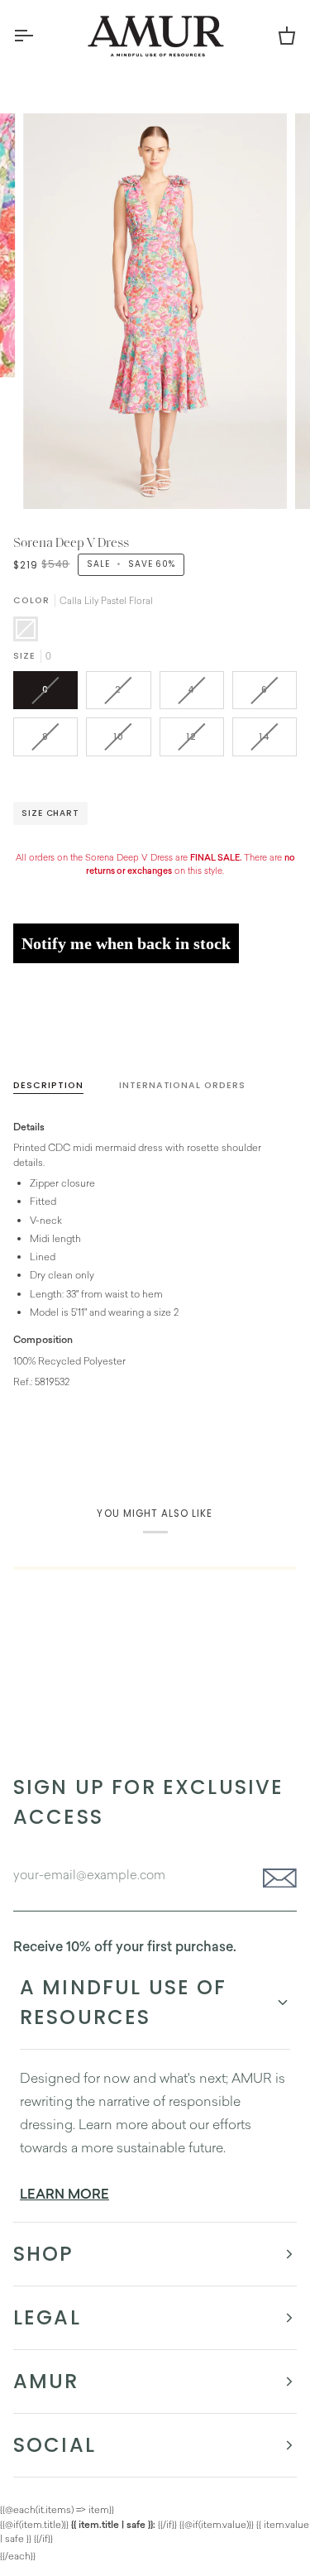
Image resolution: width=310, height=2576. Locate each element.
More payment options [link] (64, 1037)
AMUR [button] (46, 2381)
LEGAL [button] (47, 2317)
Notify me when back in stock (126, 943)
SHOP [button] (44, 2254)
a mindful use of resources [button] (124, 2002)
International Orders (182, 1085)
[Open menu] (38, 36)
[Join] (275, 1878)
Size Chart (50, 813)
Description (48, 1085)
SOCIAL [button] (55, 2445)
